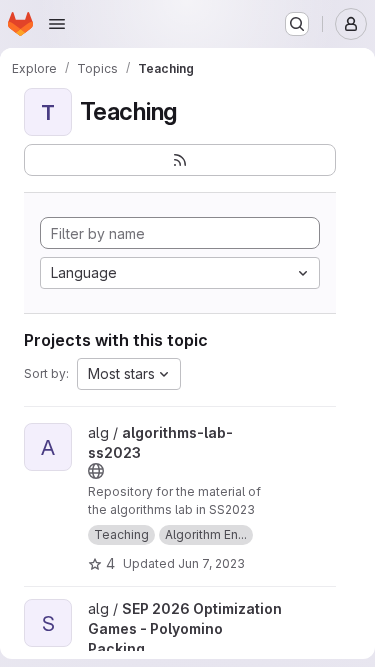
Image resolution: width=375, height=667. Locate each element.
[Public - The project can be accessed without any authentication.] (96, 471)
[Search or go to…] (297, 24)
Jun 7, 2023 (211, 563)
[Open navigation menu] (57, 24)
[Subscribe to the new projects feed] (180, 160)
